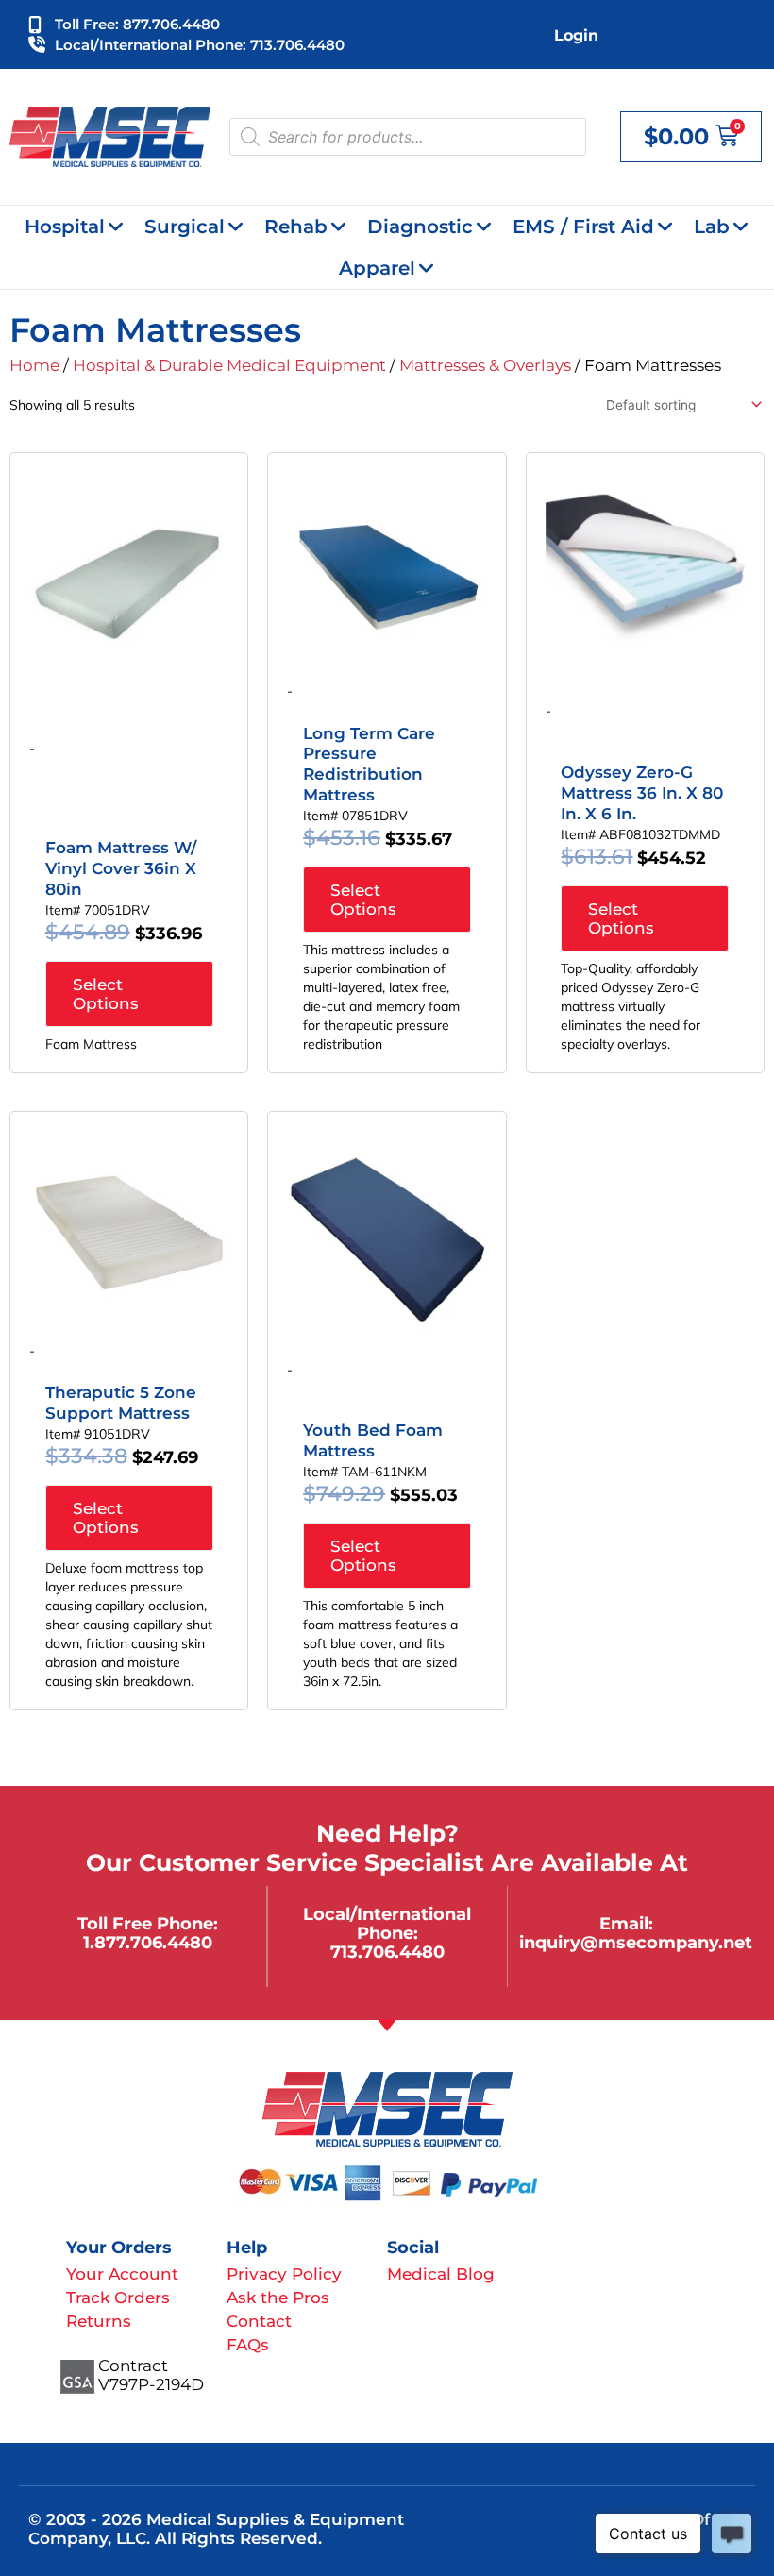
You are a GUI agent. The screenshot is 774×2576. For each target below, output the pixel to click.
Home (34, 365)
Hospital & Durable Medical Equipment (229, 365)
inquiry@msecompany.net (636, 1942)
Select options (106, 994)
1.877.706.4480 (148, 1942)
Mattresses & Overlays (485, 365)
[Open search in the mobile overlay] (408, 137)
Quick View (129, 654)
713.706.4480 (387, 1952)
